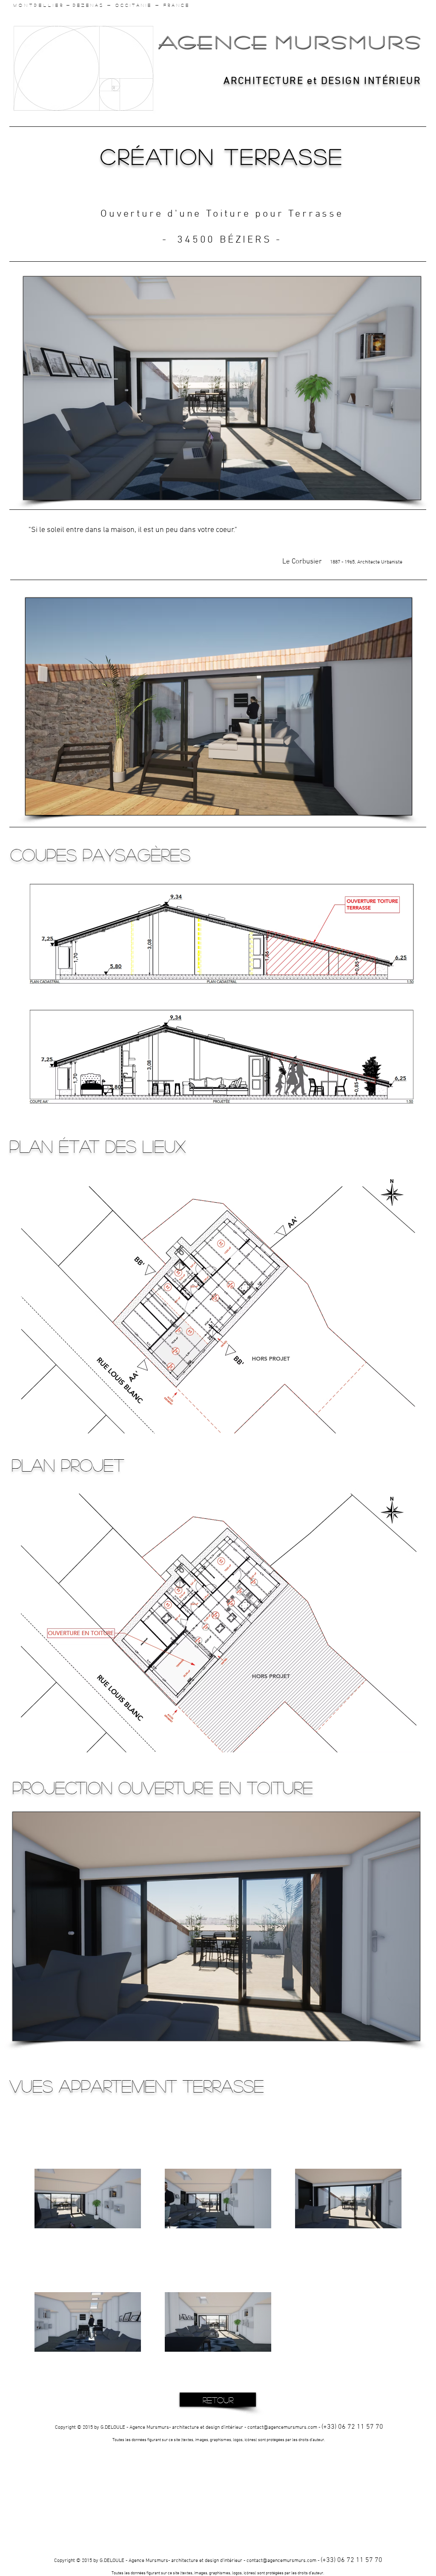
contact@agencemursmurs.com (282, 2427)
